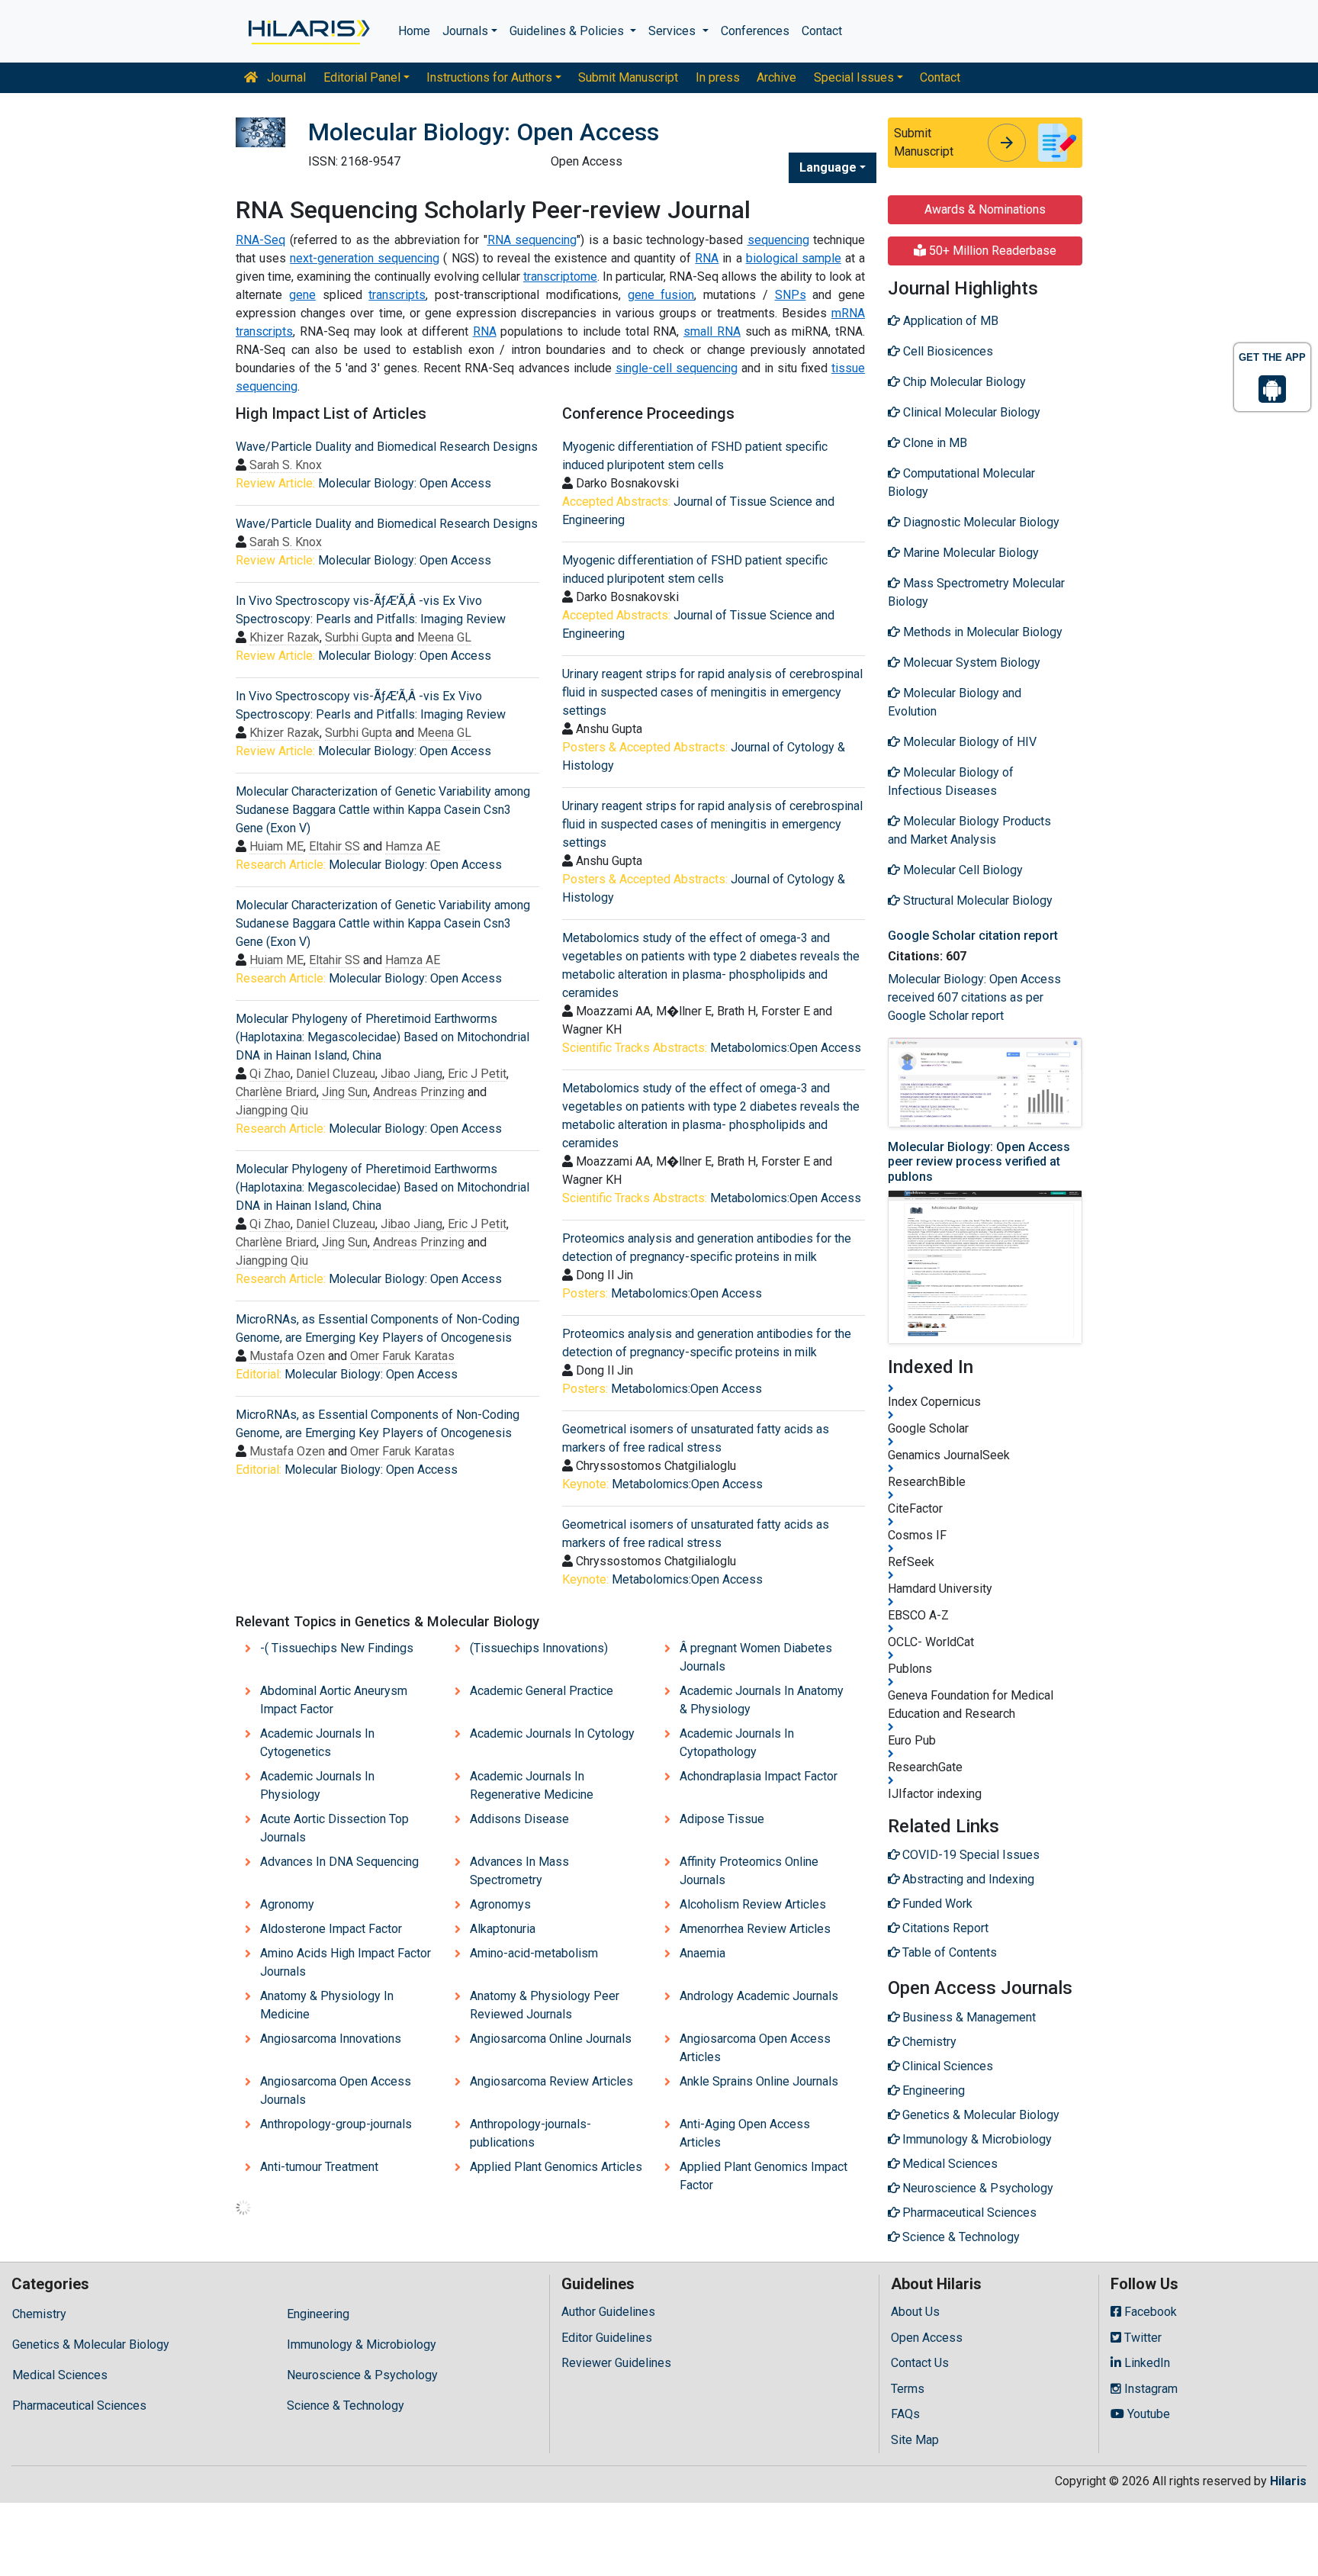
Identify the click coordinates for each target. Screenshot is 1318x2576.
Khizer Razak (284, 637)
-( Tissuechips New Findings (337, 1648)
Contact (822, 31)
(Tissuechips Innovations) (539, 1648)
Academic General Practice (542, 1691)
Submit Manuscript (628, 77)
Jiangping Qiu (272, 1110)
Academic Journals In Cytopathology (737, 1743)
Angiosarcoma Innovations (331, 2039)
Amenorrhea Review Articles (755, 1929)
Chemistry (39, 2314)
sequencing (778, 240)
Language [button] (828, 167)
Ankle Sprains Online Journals (759, 2081)
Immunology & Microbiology (362, 2344)
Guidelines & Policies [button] (568, 31)
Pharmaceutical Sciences (79, 2406)
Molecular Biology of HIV (968, 742)
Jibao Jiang (411, 1074)
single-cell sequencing (677, 368)
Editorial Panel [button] (362, 77)
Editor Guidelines (607, 2338)
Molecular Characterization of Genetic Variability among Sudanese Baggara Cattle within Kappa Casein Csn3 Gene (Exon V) (383, 810)
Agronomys (500, 1904)
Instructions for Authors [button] (489, 77)
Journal (285, 77)
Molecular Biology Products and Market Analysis (969, 830)
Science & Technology (346, 2406)
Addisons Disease (519, 1819)
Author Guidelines (608, 2312)
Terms (908, 2389)
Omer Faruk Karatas (402, 1356)
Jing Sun (345, 1092)
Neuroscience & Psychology (362, 2375)
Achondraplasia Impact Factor (759, 1776)
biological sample (794, 258)
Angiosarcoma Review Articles (551, 2081)
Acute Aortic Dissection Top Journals (334, 1828)
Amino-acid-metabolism (534, 1953)
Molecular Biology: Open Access (405, 483)
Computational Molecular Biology (961, 482)
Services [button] (673, 31)
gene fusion (661, 295)
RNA (707, 258)
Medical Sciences (60, 2375)
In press (718, 77)
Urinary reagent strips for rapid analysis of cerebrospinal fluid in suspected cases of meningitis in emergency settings (712, 692)
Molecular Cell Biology (961, 870)
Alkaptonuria (503, 1929)
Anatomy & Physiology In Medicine (327, 2005)
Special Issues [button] (854, 77)
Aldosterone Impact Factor (331, 1929)
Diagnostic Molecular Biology (980, 522)
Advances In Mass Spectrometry (519, 1871)
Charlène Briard (276, 1092)
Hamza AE (413, 846)
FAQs (905, 2414)
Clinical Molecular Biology (970, 412)
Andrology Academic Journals (759, 1996)
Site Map (915, 2440)
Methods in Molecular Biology (981, 632)
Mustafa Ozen (287, 1356)
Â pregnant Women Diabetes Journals (756, 1657)
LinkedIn (1146, 2363)
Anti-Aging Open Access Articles (745, 2133)
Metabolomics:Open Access (786, 1048)
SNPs (791, 295)
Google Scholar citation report (973, 936)
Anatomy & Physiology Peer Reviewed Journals (545, 2005)
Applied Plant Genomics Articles (556, 2167)
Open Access (927, 2338)
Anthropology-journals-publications (530, 2133)
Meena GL (444, 637)
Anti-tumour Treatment (319, 2167)
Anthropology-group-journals (336, 2124)
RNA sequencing (532, 240)
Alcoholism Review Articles (753, 1904)
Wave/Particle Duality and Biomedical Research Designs (387, 447)
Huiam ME (276, 846)
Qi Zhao (270, 1074)
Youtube (1147, 2414)
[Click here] (308, 31)
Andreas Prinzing (419, 1092)
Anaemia (702, 1953)
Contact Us (920, 2363)
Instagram (1149, 2389)
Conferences (755, 31)
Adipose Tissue (722, 1819)
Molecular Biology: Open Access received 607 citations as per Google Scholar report (974, 997)
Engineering (318, 2314)
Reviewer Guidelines (616, 2363)
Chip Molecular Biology (963, 382)
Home (414, 31)
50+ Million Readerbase (991, 251)
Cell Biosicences (947, 351)
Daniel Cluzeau (336, 1074)
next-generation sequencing (365, 258)
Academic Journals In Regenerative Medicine (532, 1785)
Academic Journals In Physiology (317, 1785)
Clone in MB (934, 443)
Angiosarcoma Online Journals (551, 2039)
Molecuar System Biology (970, 662)
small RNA (712, 331)
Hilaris (1288, 2481)
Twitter (1141, 2338)
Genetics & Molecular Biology (91, 2344)
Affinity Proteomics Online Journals (749, 1871)
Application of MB (949, 321)
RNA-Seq (260, 240)
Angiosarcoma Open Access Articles (755, 2048)
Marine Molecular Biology (969, 553)
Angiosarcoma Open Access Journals (336, 2090)
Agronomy (287, 1904)
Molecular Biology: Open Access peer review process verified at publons (979, 1161)
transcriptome (560, 277)
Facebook (1149, 2312)
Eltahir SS (334, 846)
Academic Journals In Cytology (552, 1733)
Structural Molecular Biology (976, 900)
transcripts (397, 295)
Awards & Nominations (985, 209)
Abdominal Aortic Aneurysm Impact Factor (334, 1700)
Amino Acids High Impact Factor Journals (346, 1962)
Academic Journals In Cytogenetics (317, 1743)
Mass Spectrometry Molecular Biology (976, 592)
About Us (915, 2312)
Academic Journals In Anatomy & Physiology (762, 1700)
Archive (776, 77)
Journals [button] (465, 31)
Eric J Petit (477, 1074)
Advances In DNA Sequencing (339, 1862)
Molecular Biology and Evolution (955, 702)
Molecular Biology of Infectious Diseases (951, 781)
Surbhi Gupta (358, 637)
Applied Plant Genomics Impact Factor (763, 2176)
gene (302, 295)
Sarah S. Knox (286, 465)
